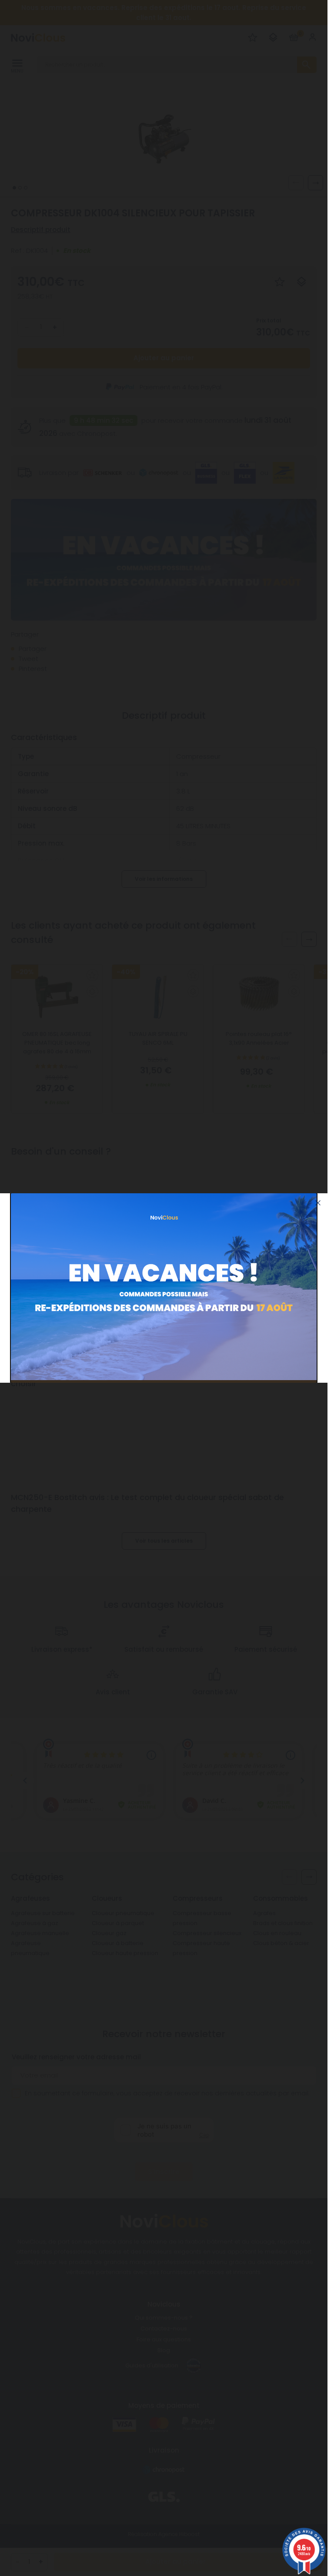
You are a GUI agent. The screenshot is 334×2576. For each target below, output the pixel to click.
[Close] (318, 1203)
